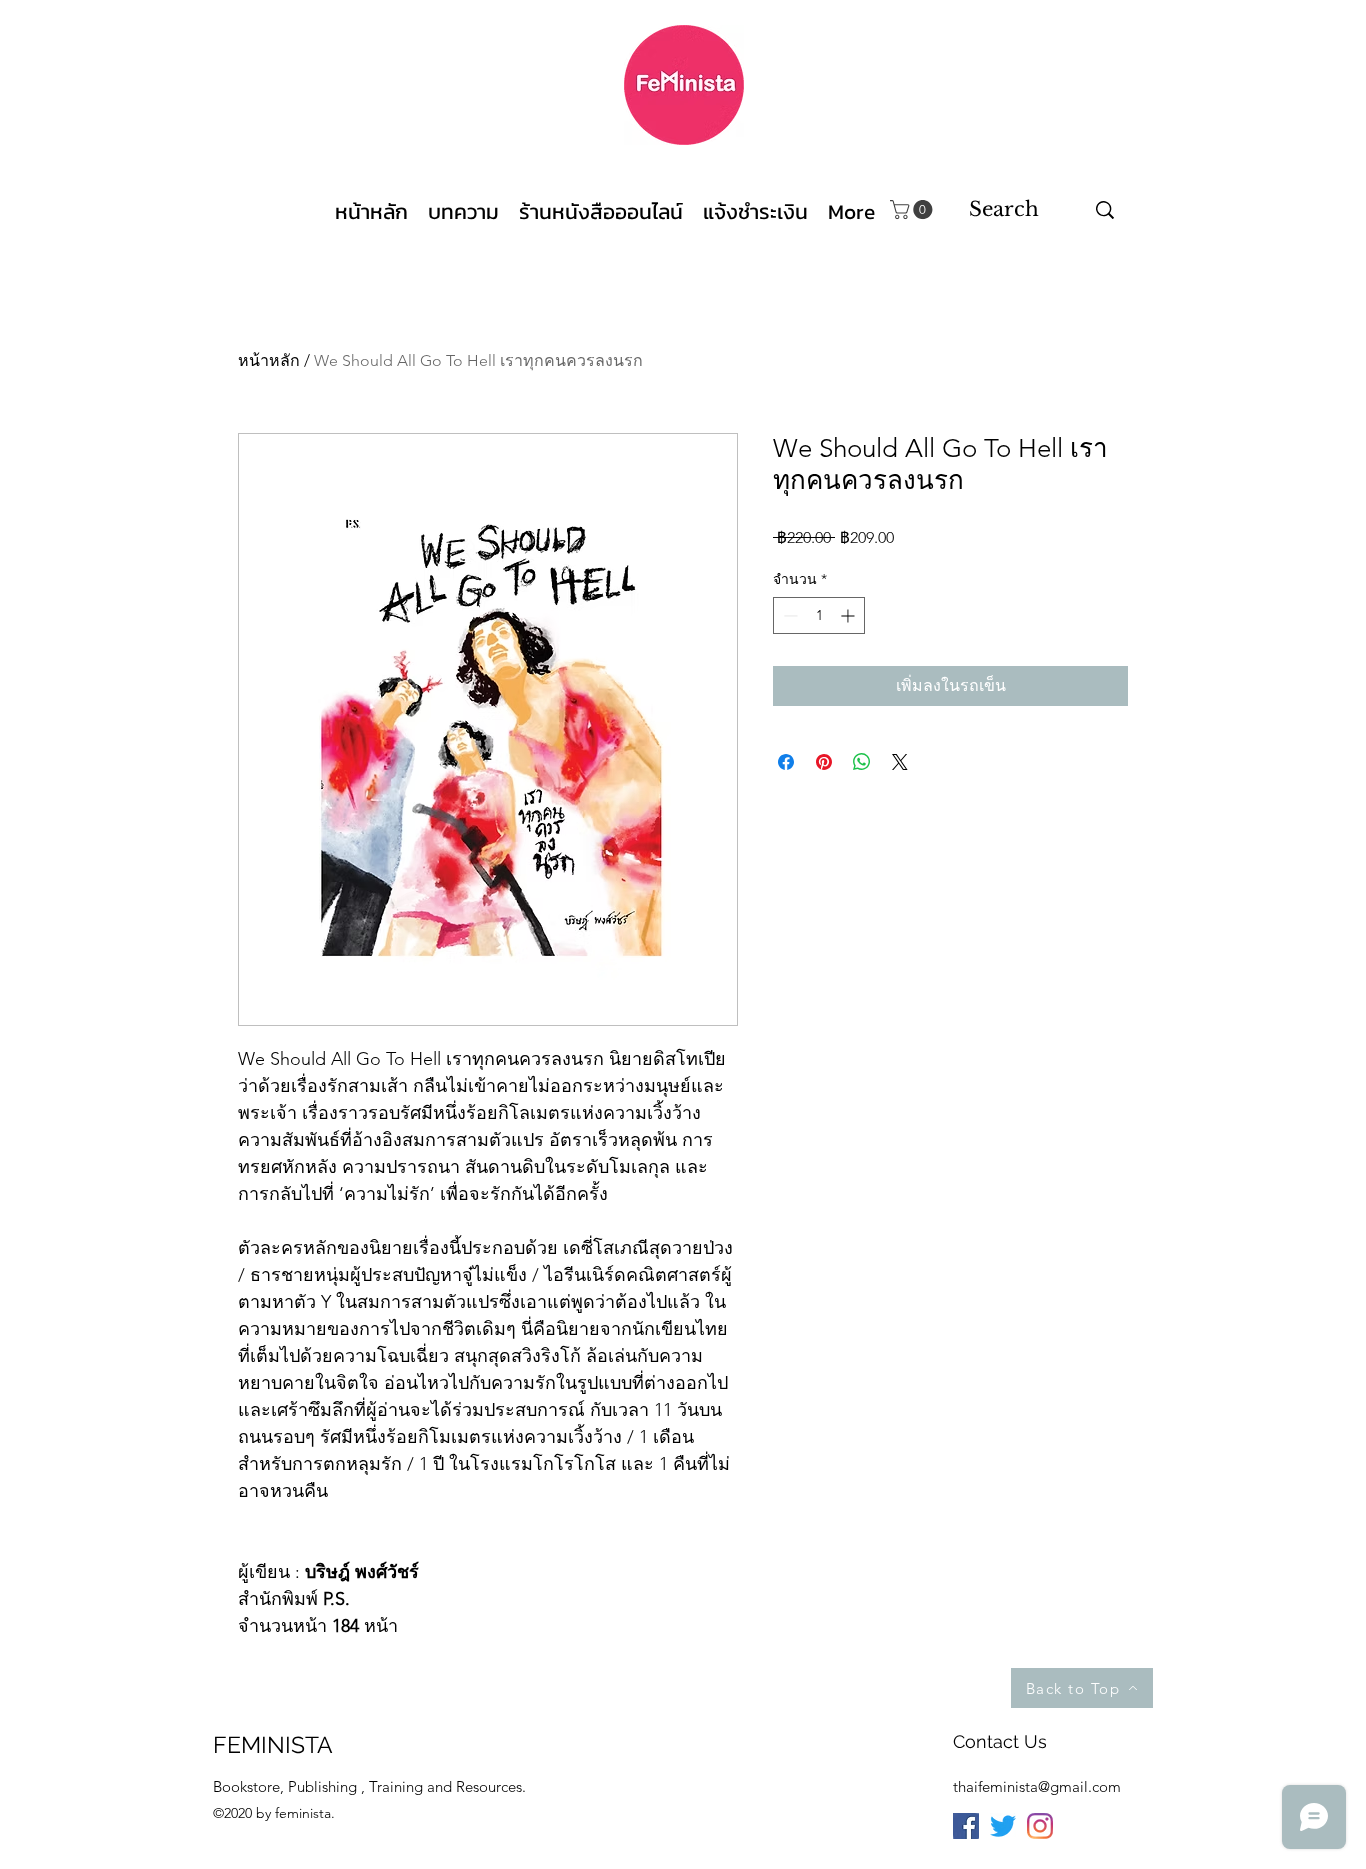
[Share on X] (900, 762)
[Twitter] (1003, 1826)
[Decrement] (788, 615)
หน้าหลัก (269, 360)
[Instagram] (1040, 1826)
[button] (913, 209)
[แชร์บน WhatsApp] (862, 762)
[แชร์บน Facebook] (786, 762)
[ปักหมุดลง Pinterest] (824, 762)
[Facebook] (966, 1826)
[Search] (1105, 209)
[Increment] (849, 615)
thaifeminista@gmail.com (1037, 1786)
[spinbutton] (819, 615)
